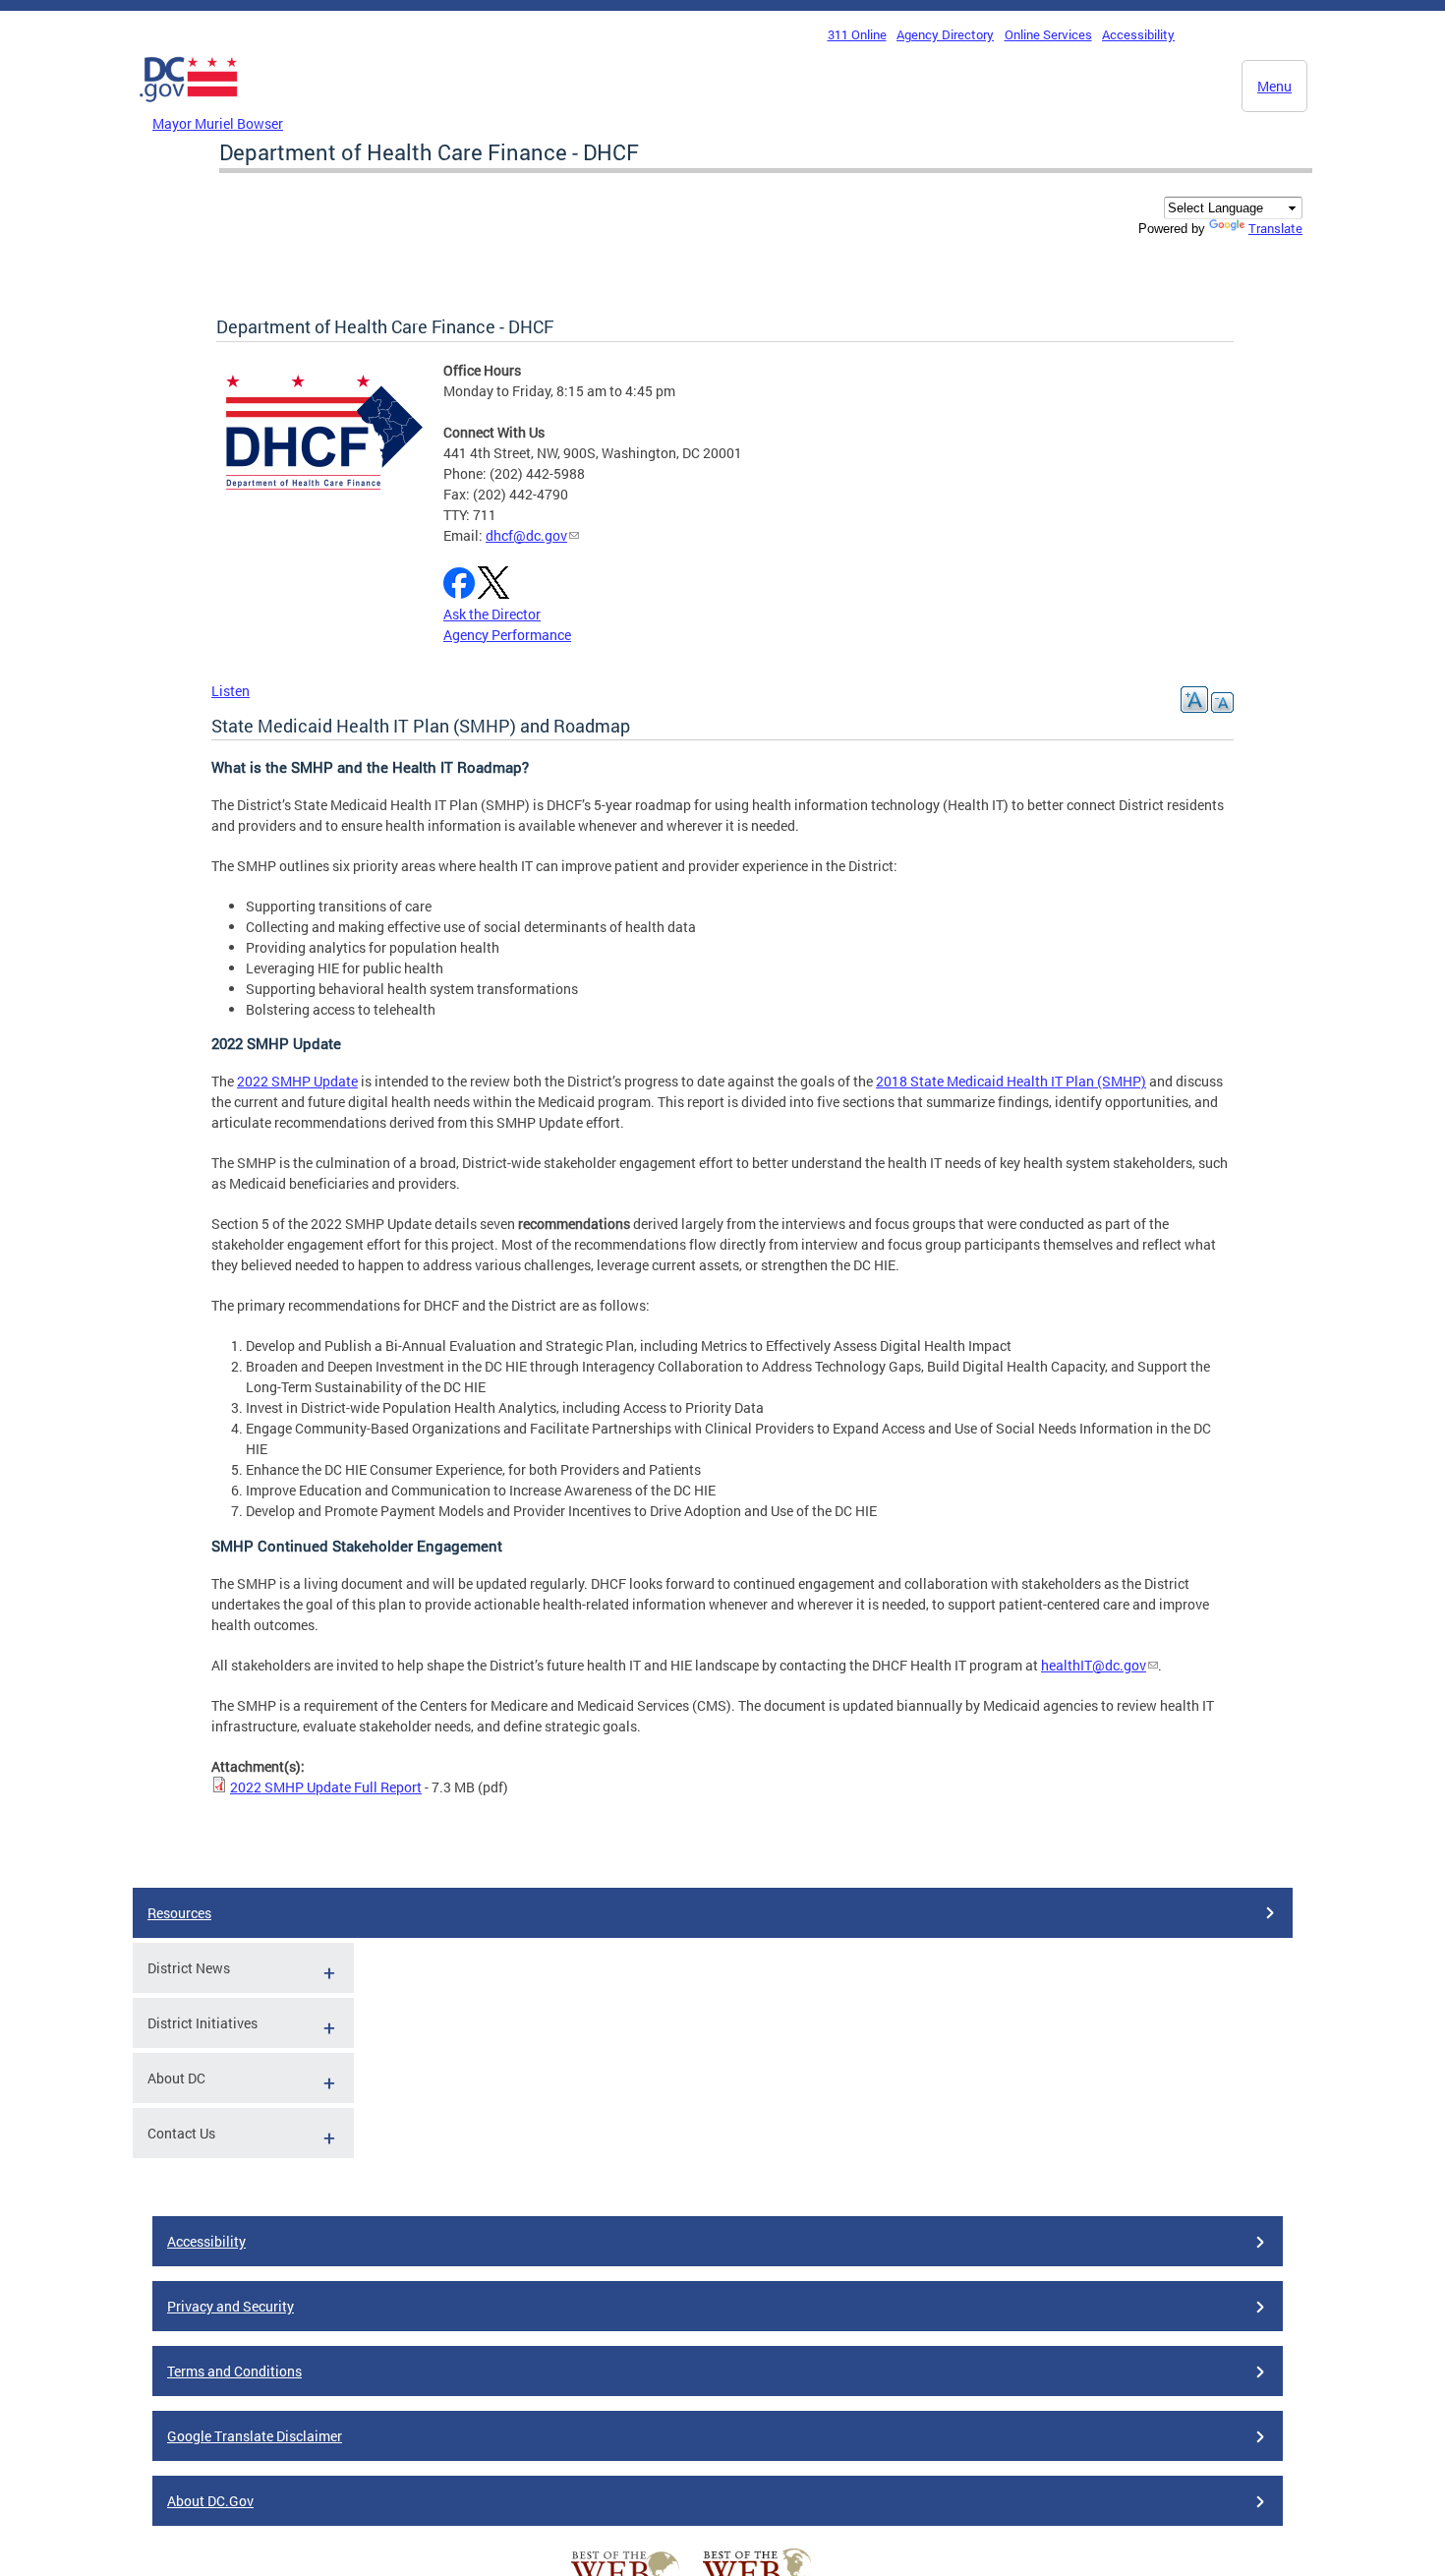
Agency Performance (507, 635)
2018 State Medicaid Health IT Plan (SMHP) (1011, 1081)
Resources (179, 1913)
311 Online (857, 34)
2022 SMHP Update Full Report (326, 1787)
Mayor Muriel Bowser (218, 123)
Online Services (1048, 34)
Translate (1275, 228)
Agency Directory (945, 34)
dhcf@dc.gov (526, 535)
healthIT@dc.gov (1094, 1665)
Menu (1274, 86)
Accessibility (1138, 34)
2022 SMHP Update (297, 1081)
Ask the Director (492, 614)
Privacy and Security (231, 2306)
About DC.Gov (210, 2501)
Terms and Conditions (234, 2371)
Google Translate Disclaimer (255, 2436)
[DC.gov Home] (189, 107)
